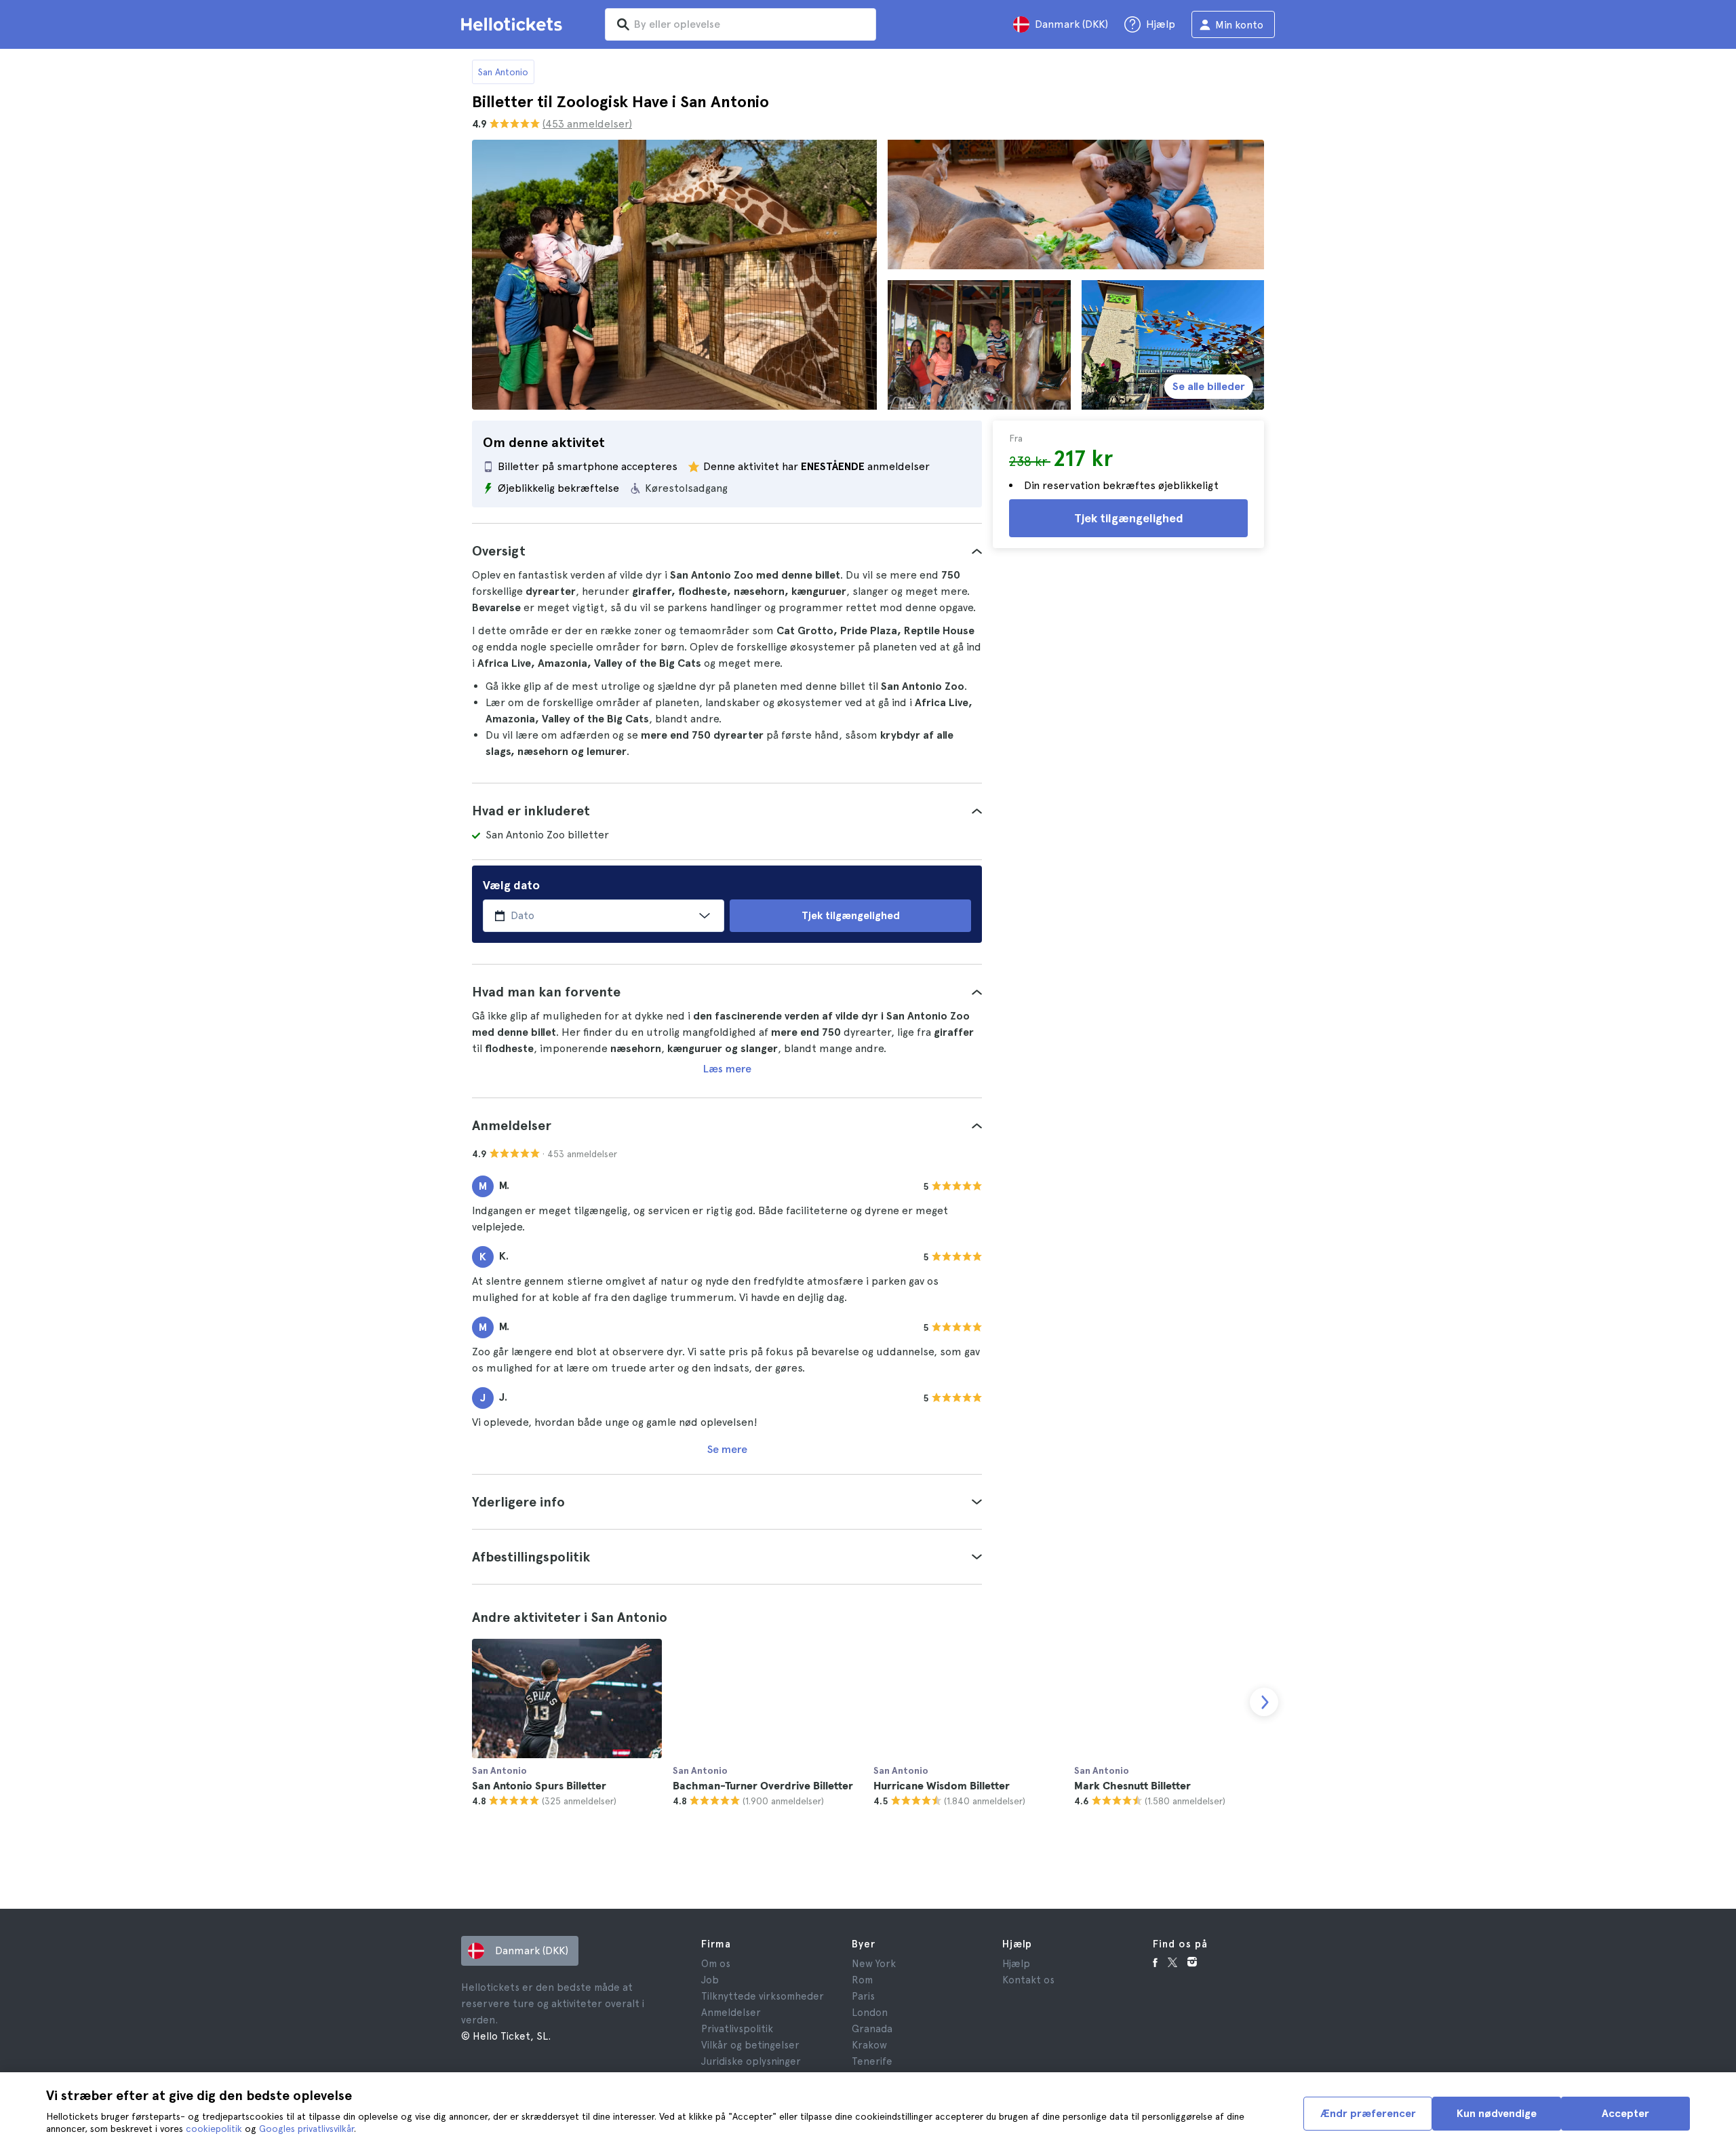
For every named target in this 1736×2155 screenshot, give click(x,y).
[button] (727, 551)
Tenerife (872, 2061)
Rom (862, 1980)
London (870, 2013)
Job (710, 1980)
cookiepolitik (214, 2129)
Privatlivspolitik (737, 2029)
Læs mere (727, 1069)
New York (874, 1964)
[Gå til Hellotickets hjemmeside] (514, 24)
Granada (872, 2029)
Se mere (727, 1449)
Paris (863, 1996)
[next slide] (1264, 1702)
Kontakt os (1028, 1980)
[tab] (727, 551)
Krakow (869, 2045)
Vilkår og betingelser (750, 2045)
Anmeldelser (731, 2013)
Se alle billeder (1209, 386)
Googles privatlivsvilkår (307, 2129)
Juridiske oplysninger (751, 2061)
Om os (716, 1964)
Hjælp (1016, 1964)
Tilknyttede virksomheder (763, 1996)
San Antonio (503, 72)
